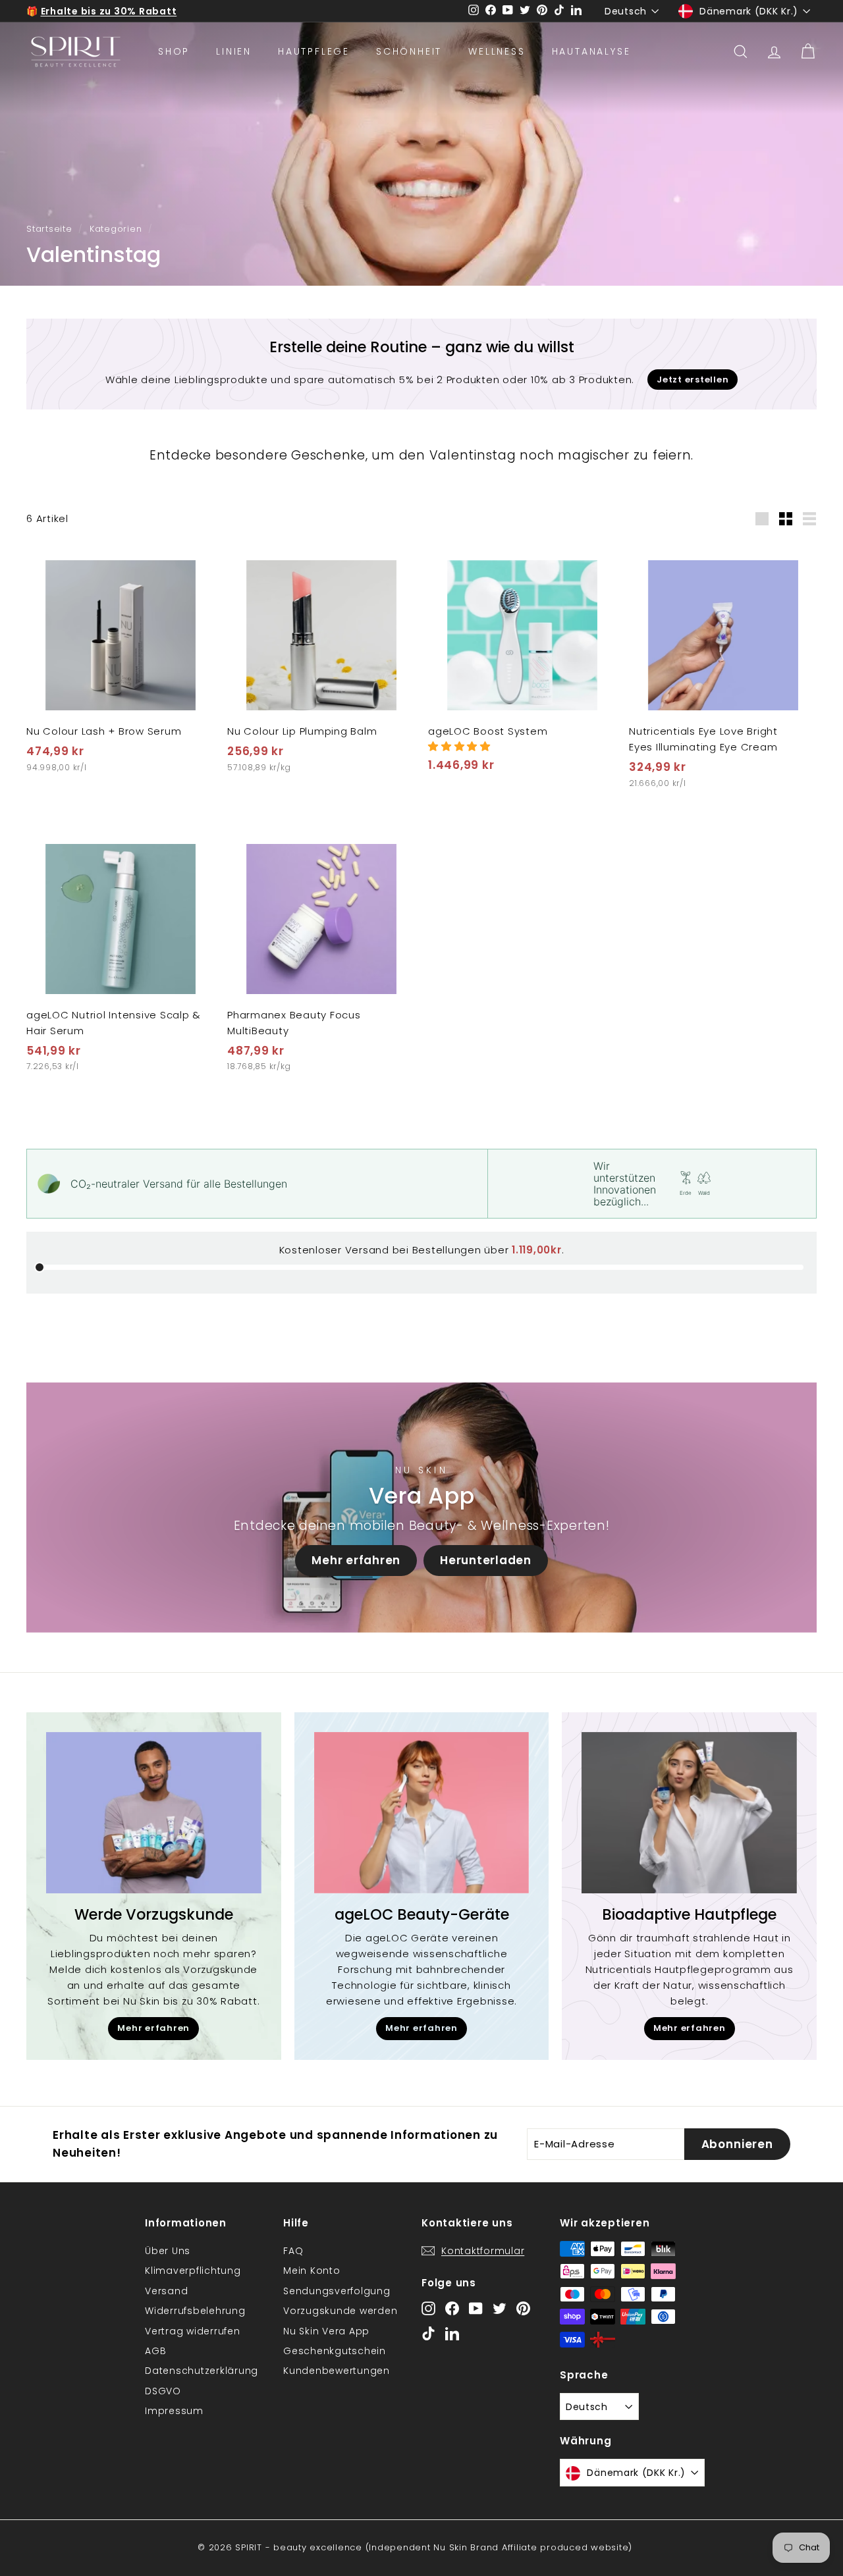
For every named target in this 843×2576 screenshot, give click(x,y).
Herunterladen (486, 1560)
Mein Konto (312, 2271)
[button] (459, 746)
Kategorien (116, 229)
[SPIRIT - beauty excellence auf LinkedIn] (452, 2333)
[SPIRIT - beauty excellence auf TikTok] (428, 2333)
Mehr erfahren (356, 1560)
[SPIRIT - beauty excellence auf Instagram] (428, 2308)
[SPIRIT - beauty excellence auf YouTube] (476, 2308)
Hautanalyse (591, 51)
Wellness (497, 51)
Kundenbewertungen (337, 2371)
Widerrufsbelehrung (195, 2311)
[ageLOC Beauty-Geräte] (422, 1813)
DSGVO (163, 2391)
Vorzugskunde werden (340, 2311)
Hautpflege (314, 51)
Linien (234, 51)
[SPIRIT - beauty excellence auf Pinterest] (523, 2308)
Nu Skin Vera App (326, 2331)
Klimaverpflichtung (193, 2271)
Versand (166, 2291)
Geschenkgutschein (335, 2351)
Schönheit (409, 51)
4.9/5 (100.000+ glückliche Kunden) (135, 12)
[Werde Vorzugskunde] (154, 1813)
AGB (155, 2351)
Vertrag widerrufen (193, 2331)
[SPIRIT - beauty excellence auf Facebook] (452, 2308)
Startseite (49, 229)
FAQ (293, 2251)
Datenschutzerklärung (202, 2371)
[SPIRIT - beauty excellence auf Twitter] (500, 2308)
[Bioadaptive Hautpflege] (689, 1813)
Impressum (174, 2411)
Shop (174, 51)
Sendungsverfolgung (337, 2291)
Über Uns (168, 2251)
